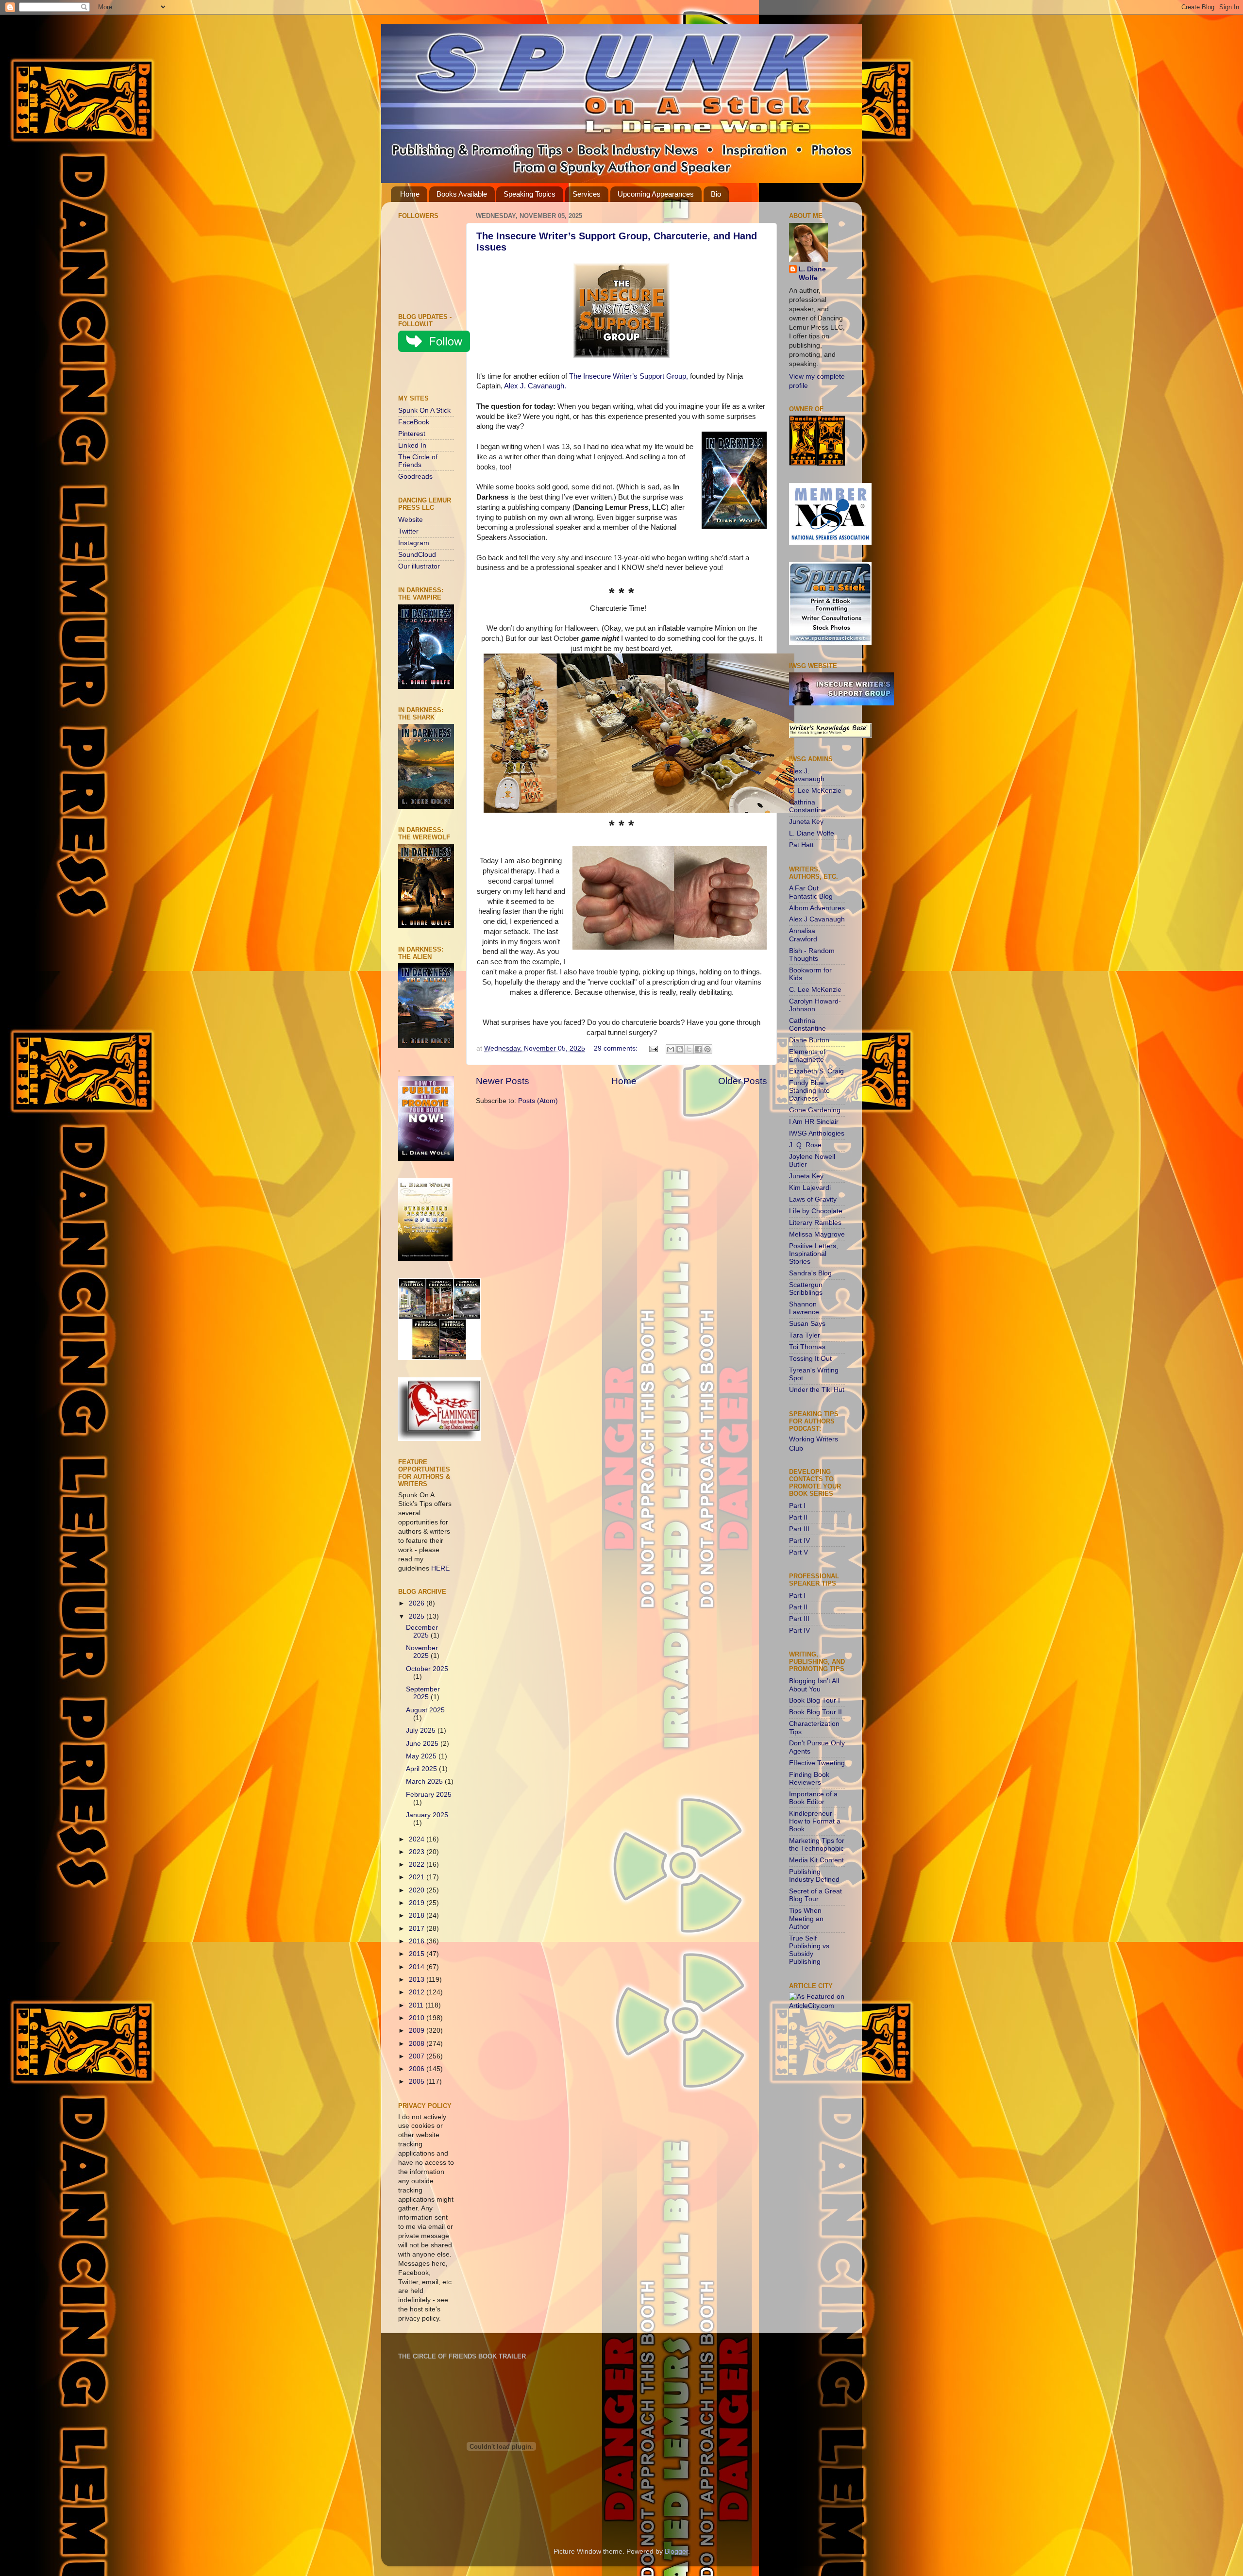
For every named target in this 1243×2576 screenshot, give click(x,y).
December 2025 (422, 1631)
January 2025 (427, 1815)
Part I (797, 1506)
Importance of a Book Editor (813, 1798)
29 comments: (617, 1048)
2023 (418, 1852)
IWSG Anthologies (817, 1133)
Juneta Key (806, 822)
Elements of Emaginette (807, 1056)
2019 (418, 1903)
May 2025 (422, 1756)
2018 (418, 1915)
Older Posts (743, 1081)
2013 (418, 1980)
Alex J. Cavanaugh (807, 775)
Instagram (414, 543)
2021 (418, 1877)
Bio (716, 194)
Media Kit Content (816, 1860)
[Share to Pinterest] (707, 1049)
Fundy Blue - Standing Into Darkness (809, 1091)
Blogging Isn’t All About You (814, 1685)
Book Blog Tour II (815, 1712)
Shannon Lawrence (804, 1308)
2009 (418, 2031)
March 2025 (425, 1781)
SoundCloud (417, 555)
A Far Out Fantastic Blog (811, 892)
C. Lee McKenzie (815, 791)
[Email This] (671, 1049)
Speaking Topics (529, 194)
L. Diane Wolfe (812, 274)
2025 (418, 1616)
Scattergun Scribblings (806, 1289)
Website (411, 520)
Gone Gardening (815, 1110)
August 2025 (425, 1710)
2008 (418, 2044)
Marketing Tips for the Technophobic (817, 1845)
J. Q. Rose (805, 1145)
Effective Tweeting (817, 1763)
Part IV (799, 1541)
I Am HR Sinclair (814, 1122)
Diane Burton (809, 1040)
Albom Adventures (817, 908)
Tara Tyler (805, 1335)
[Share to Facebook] (698, 1049)
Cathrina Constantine (807, 806)
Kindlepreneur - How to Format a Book (815, 1821)
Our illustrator (419, 566)
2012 (418, 1992)
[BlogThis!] (680, 1049)
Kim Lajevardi (810, 1188)
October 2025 (427, 1669)
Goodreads (415, 477)
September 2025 (423, 1693)
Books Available (462, 194)
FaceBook (414, 422)
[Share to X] (689, 1049)
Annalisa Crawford (803, 935)
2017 (418, 1929)
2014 (418, 1967)
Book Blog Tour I (815, 1700)
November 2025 (422, 1652)
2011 (417, 2005)
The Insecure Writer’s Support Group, (629, 376)
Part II (798, 1517)
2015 (418, 1954)
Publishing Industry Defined (814, 1876)
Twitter (408, 531)
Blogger (676, 2551)
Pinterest (412, 434)
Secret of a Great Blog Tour (815, 1895)
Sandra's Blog (810, 1273)
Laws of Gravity (813, 1199)
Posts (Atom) (538, 1101)
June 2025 (423, 1744)
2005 (418, 2082)
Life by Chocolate (816, 1211)
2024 (418, 1839)
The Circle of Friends (418, 461)
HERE (440, 1568)
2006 (418, 2069)
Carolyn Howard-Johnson (815, 1005)
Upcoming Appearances (656, 194)
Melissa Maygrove (817, 1234)
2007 (418, 2056)
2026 (418, 1603)
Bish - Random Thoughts (812, 955)
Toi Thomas (807, 1347)
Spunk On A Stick (424, 410)
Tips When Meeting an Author (806, 1918)
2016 (418, 1941)
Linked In (412, 445)
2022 (418, 1865)
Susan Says (807, 1324)
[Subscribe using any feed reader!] (428, 375)
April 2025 (422, 1769)
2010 (418, 2018)
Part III (799, 1529)
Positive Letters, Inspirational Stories (814, 1254)
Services (587, 194)
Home (410, 194)
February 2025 (429, 1795)
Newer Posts (503, 1081)
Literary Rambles (815, 1223)
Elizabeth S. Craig (816, 1071)
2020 (418, 1890)
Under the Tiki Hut (817, 1390)
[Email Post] (653, 1048)
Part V (798, 1552)
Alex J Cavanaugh (817, 919)
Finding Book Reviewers (809, 1779)
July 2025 (422, 1731)
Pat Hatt (801, 845)
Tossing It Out (810, 1359)
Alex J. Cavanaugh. (535, 386)
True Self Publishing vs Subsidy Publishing (809, 1950)
